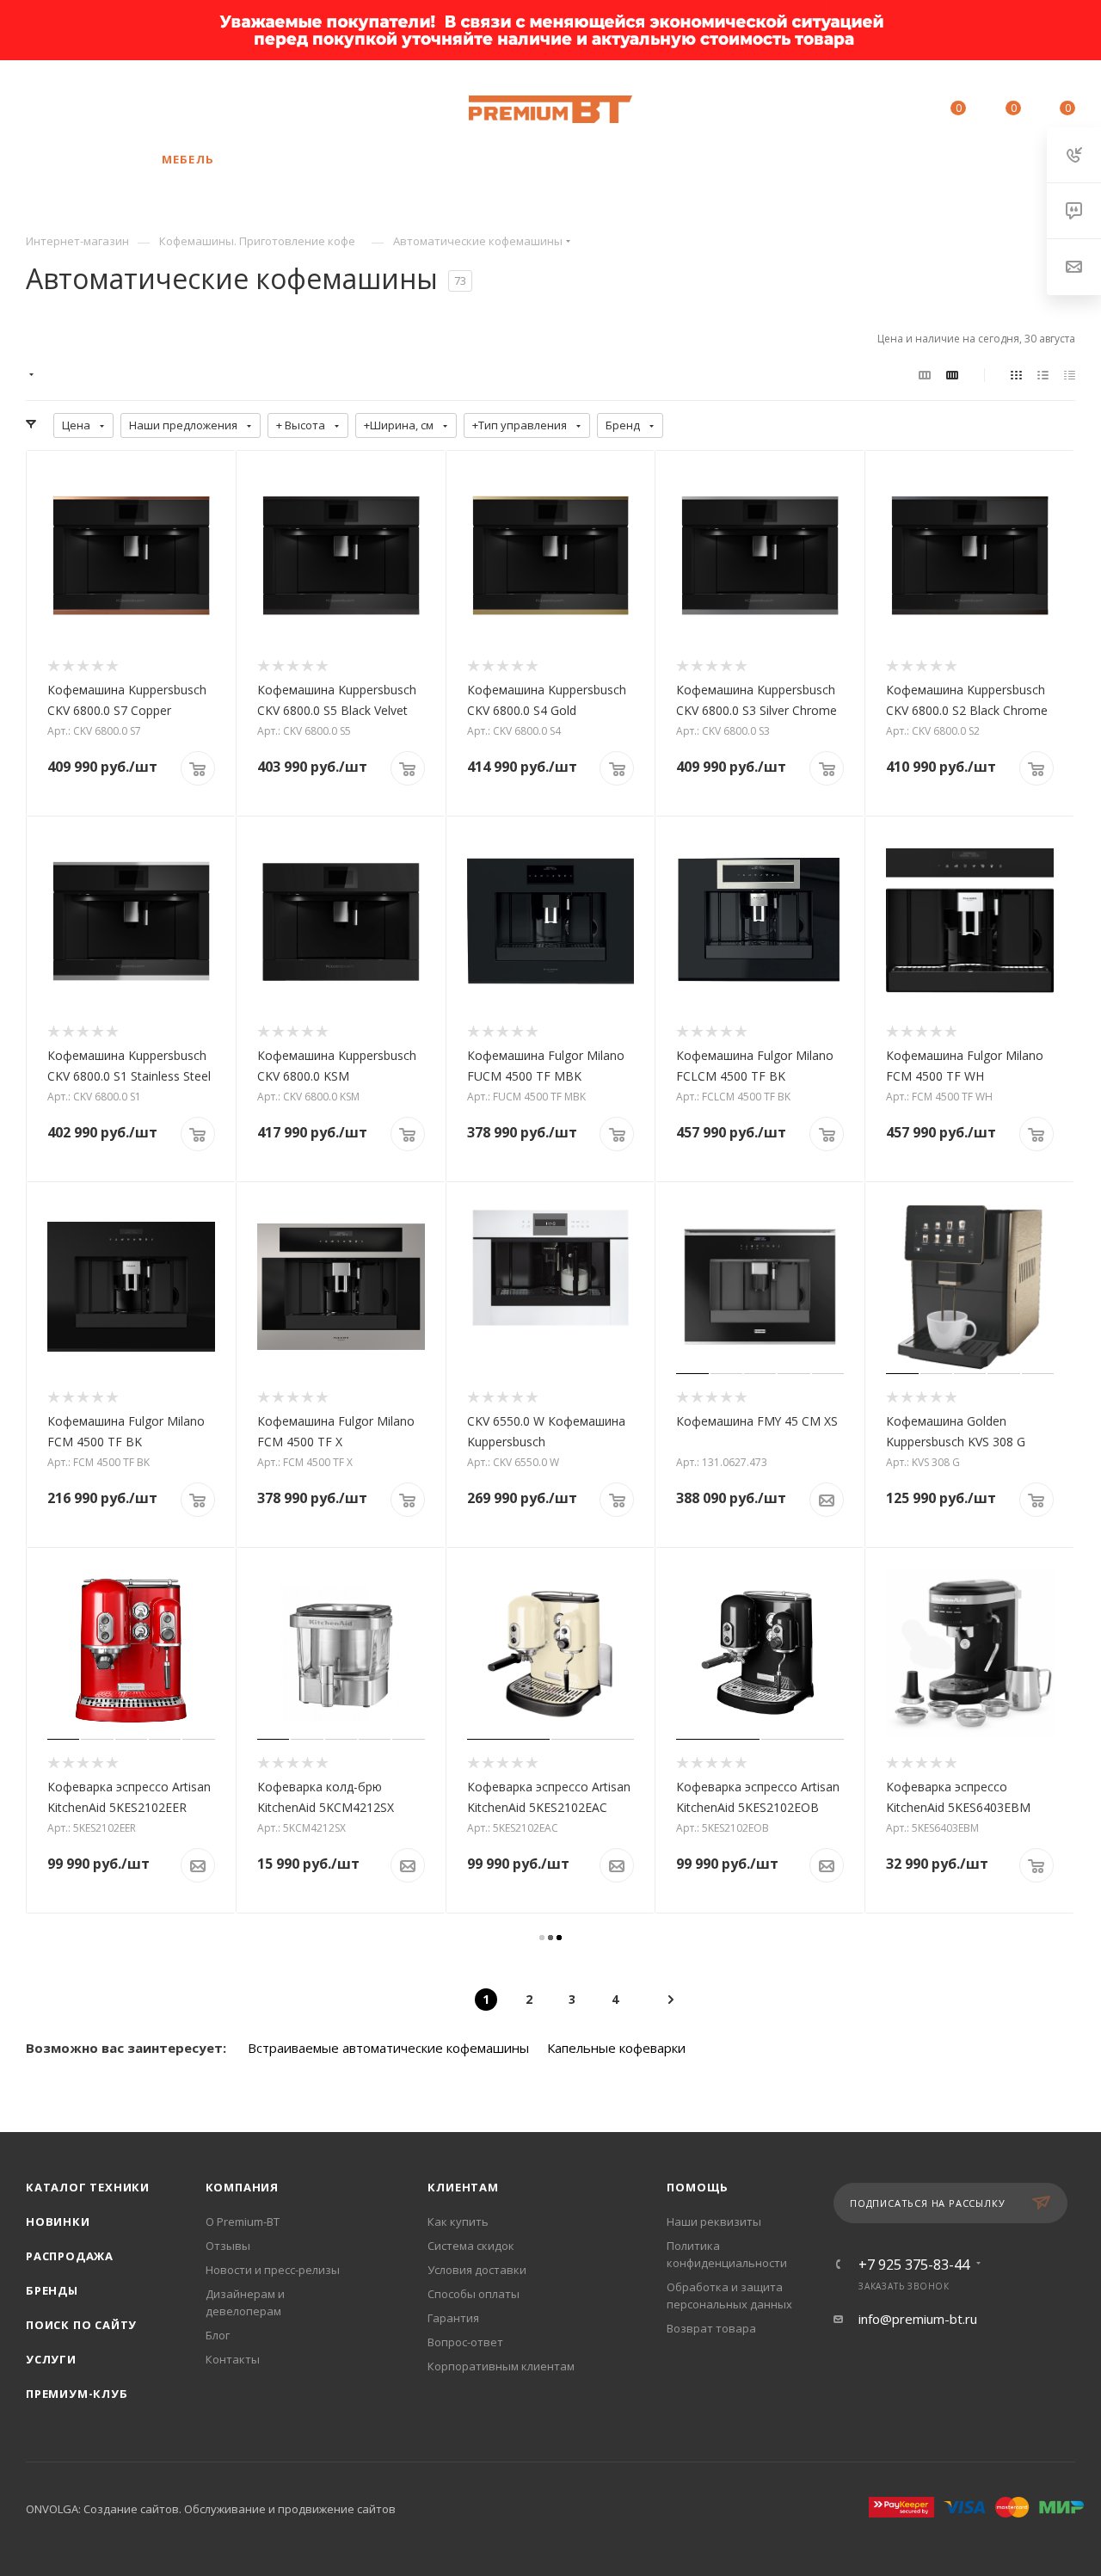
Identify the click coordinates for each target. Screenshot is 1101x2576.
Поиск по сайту (81, 2325)
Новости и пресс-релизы (273, 2270)
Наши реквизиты (714, 2222)
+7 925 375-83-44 (163, 101)
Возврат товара (711, 2328)
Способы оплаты (474, 2294)
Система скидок (471, 2246)
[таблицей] (1070, 374)
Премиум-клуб (77, 2394)
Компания (242, 2187)
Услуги (51, 2359)
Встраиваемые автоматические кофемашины (388, 2048)
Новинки (58, 2222)
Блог (218, 2335)
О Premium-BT (243, 2222)
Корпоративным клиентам (501, 2366)
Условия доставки (477, 2270)
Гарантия (453, 2318)
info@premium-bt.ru (918, 2319)
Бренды (52, 2290)
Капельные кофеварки (616, 2048)
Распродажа (70, 2256)
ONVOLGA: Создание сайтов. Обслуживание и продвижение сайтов (211, 2509)
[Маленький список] (925, 374)
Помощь (698, 2187)
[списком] (1043, 374)
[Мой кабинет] (901, 111)
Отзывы (228, 2246)
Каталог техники (88, 2187)
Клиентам (463, 2187)
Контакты (233, 2359)
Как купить (458, 2222)
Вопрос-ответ (465, 2342)
